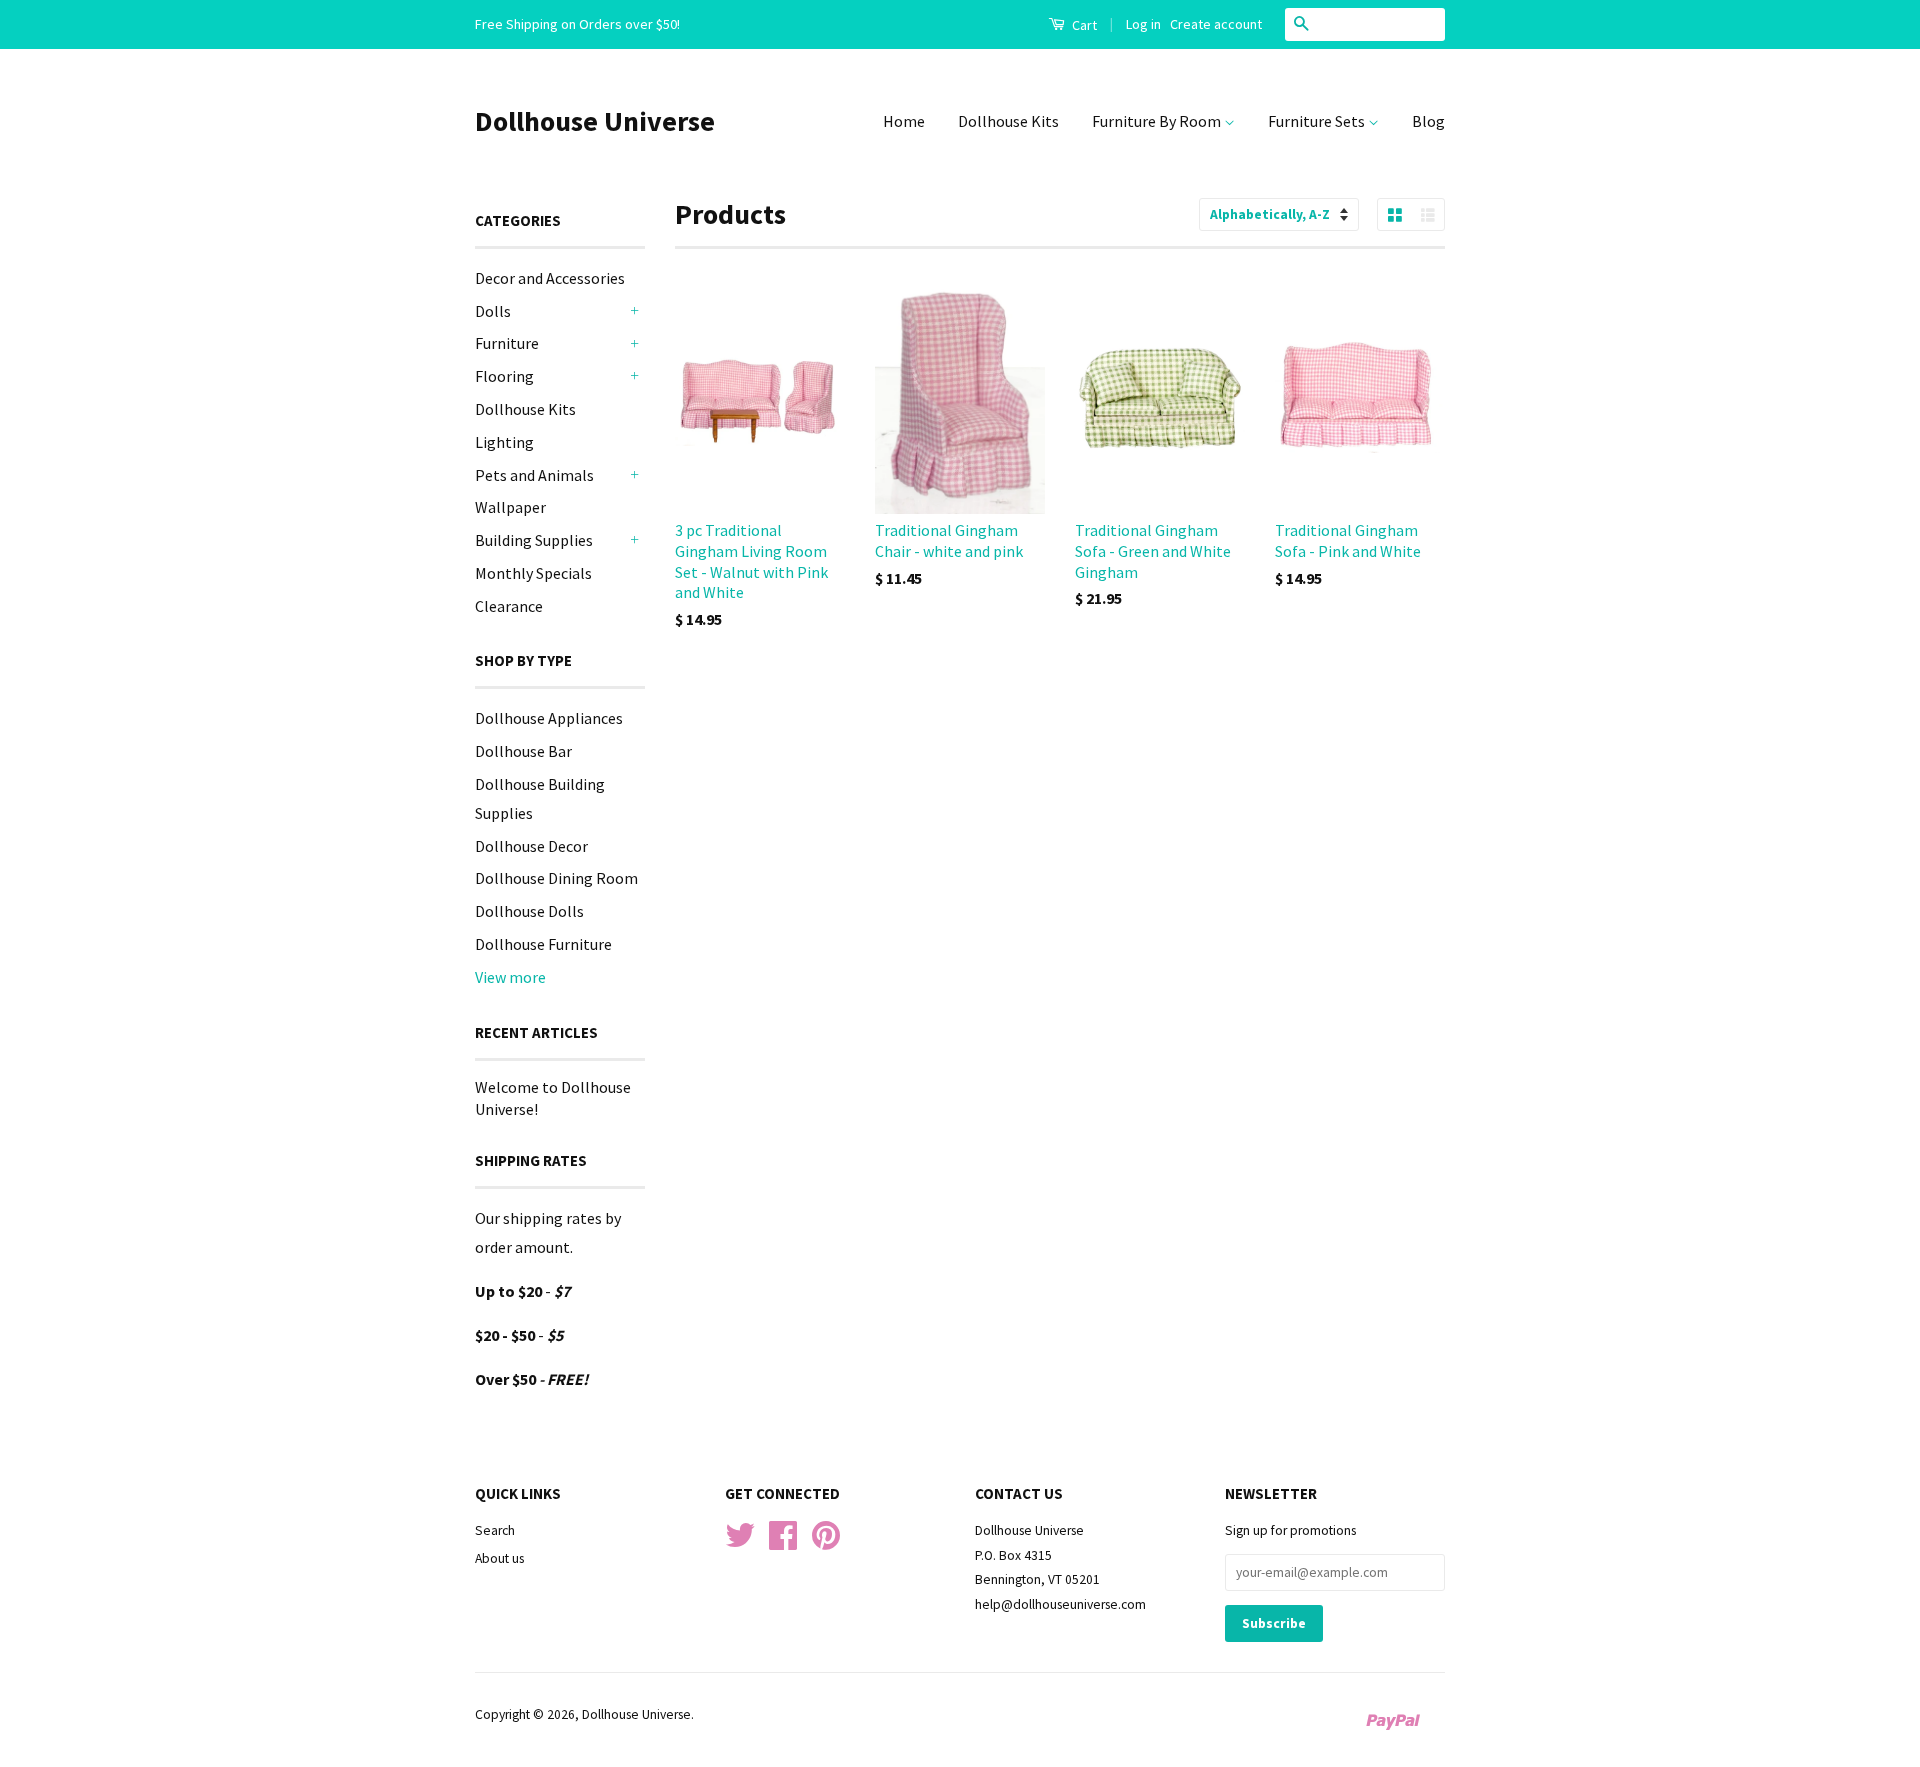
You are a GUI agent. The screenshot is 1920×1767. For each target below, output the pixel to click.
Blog (1428, 121)
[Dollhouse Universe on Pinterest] (826, 1542)
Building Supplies (534, 540)
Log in (1143, 24)
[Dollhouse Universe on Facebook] (783, 1542)
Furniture (507, 343)
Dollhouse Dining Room (556, 878)
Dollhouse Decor (531, 846)
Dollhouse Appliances (549, 718)
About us (499, 1558)
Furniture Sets (1318, 121)
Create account (1216, 24)
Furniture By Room (1158, 121)
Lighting (504, 442)
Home (904, 121)
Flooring (504, 376)
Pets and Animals (534, 475)
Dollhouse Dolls (529, 911)
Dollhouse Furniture (543, 944)
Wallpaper (510, 507)
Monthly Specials (533, 573)
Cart (1083, 25)
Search (495, 1530)
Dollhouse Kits (1008, 121)
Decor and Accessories (550, 278)
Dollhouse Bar (523, 751)
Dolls (493, 311)
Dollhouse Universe (595, 121)
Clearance (509, 606)
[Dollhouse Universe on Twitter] (740, 1542)
